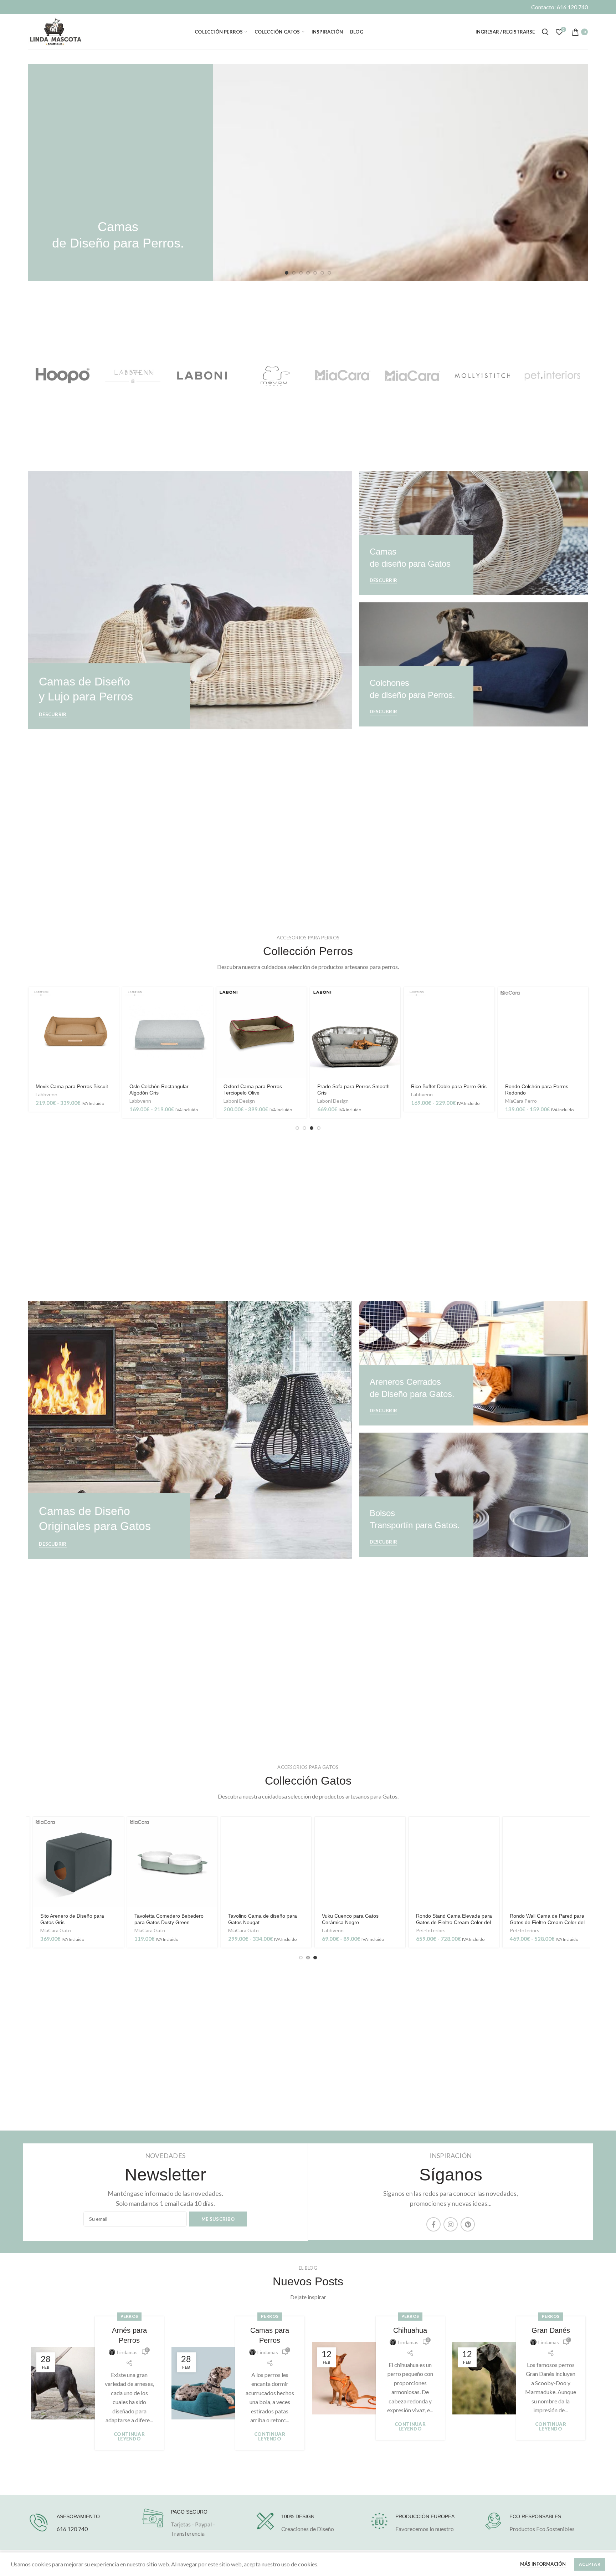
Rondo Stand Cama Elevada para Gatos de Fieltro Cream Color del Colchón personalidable (449, 1922)
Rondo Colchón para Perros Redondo (537, 1090)
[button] (395, 999)
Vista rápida (113, 1015)
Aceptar (590, 2564)
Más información (543, 2564)
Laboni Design (239, 1101)
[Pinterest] (468, 2224)
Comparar (113, 1031)
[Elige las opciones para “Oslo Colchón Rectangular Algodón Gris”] (207, 999)
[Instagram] (451, 2224)
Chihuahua (410, 2330)
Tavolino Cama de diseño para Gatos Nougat (258, 1919)
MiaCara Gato (51, 1930)
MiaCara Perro (521, 1101)
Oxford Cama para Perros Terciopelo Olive (253, 1090)
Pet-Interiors (426, 1930)
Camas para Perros (270, 2335)
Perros (129, 2316)
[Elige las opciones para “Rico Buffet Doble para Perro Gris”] (489, 999)
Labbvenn (47, 1094)
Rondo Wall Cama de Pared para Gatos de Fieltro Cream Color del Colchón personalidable (542, 1922)
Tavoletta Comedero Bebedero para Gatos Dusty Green (164, 1919)
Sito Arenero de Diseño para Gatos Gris (67, 1919)
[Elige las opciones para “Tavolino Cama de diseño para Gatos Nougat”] (301, 1828)
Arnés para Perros (129, 2335)
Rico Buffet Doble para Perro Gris (449, 1086)
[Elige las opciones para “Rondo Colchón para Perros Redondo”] (583, 999)
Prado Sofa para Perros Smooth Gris (353, 1090)
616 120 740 (72, 2529)
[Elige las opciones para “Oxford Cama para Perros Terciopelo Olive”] (301, 999)
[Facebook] (433, 2224)
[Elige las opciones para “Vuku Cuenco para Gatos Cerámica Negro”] (395, 1828)
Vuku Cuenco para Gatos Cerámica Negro (345, 1919)
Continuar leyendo (129, 2437)
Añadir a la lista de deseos (113, 1047)
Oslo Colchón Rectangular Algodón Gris (159, 1090)
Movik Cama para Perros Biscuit (72, 1086)
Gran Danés (551, 2330)
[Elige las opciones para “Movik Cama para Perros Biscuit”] (113, 999)
